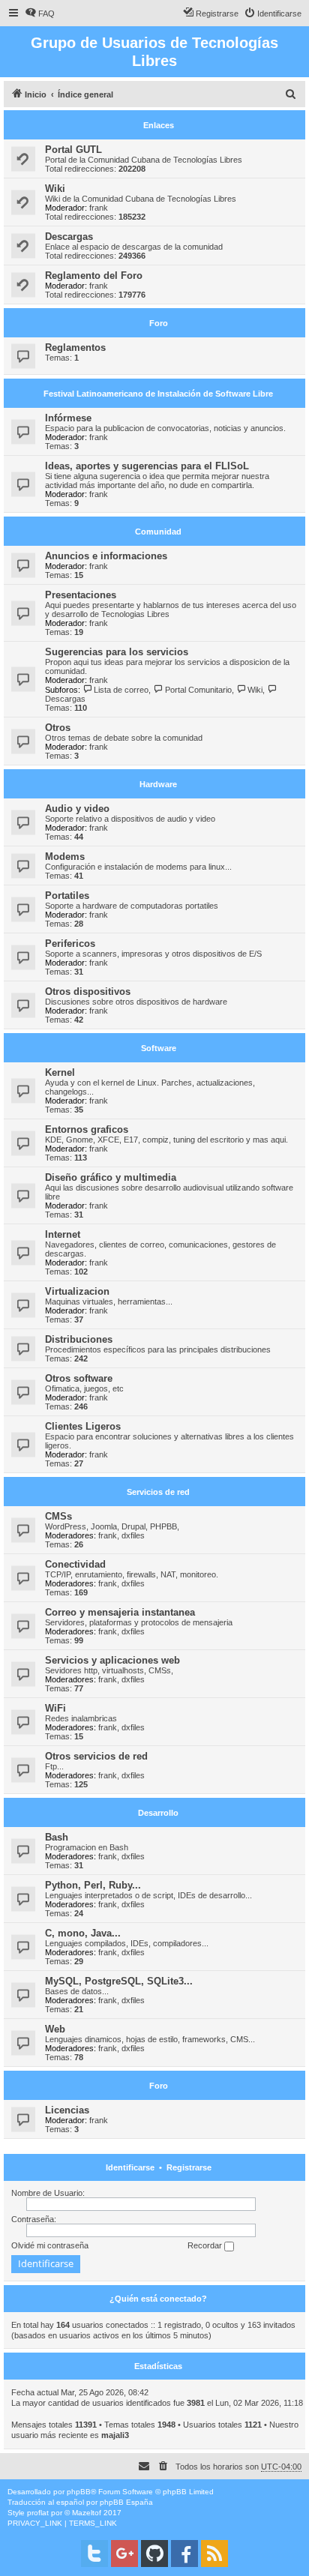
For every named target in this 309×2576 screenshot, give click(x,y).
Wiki (55, 189)
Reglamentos (75, 347)
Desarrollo (158, 1813)
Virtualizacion (77, 1291)
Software (159, 1048)
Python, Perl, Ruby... (93, 1885)
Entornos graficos (87, 1129)
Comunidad (158, 532)
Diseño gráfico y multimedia (111, 1177)
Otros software (79, 1378)
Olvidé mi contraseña (50, 2245)
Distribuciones (79, 1339)
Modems (65, 857)
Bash (57, 1837)
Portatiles (67, 896)
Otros (58, 728)
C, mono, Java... (83, 1933)
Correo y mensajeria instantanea (120, 1612)
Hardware (158, 784)
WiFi (55, 1708)
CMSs (58, 1516)
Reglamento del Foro (94, 276)
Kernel (60, 1072)
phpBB (79, 2492)
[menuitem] (40, 13)
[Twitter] (94, 2554)
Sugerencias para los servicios (117, 652)
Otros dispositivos (88, 991)
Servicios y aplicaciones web (112, 1660)
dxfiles (133, 1535)
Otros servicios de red (96, 1756)
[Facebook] (184, 2554)
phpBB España (126, 2502)
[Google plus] (124, 2554)
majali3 (115, 2435)
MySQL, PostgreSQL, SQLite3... (119, 1981)
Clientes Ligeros (83, 1426)
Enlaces (159, 125)
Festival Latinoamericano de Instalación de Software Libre (158, 394)
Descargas (69, 237)
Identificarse (130, 2167)
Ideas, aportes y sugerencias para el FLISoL (147, 466)
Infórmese (68, 418)
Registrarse (189, 2167)
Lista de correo (121, 690)
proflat (38, 2513)
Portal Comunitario (198, 690)
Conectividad (75, 1564)
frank (99, 208)
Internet (63, 1234)
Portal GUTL (73, 150)
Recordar (206, 2245)
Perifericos (70, 944)
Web (55, 2029)
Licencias (67, 2110)
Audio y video (77, 809)
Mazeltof (87, 2513)
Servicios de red (158, 1492)
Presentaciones (81, 595)
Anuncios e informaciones (106, 556)
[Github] (154, 2554)
